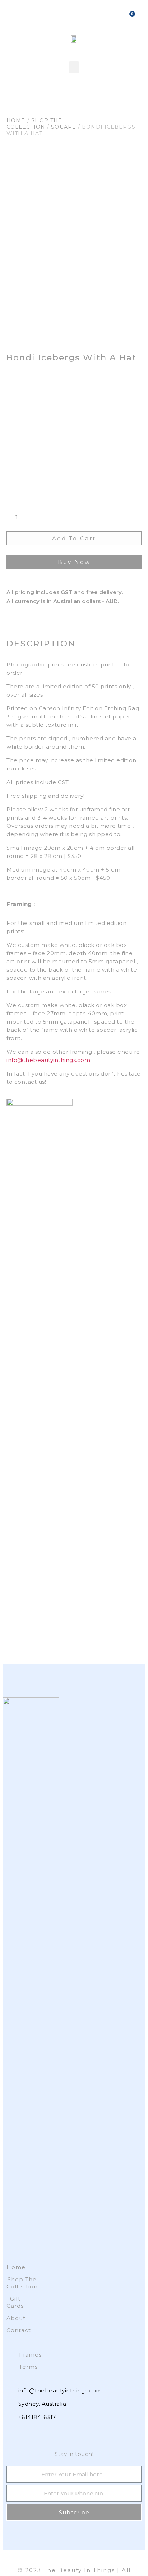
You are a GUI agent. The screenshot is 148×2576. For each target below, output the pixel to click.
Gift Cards (15, 2302)
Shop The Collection (34, 124)
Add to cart (74, 538)
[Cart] (130, 15)
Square (64, 127)
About (15, 2318)
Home (16, 120)
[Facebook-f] (10, 2433)
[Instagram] (23, 2433)
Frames (30, 2355)
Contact (15, 2330)
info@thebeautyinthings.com (48, 1060)
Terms (28, 2367)
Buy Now (74, 562)
